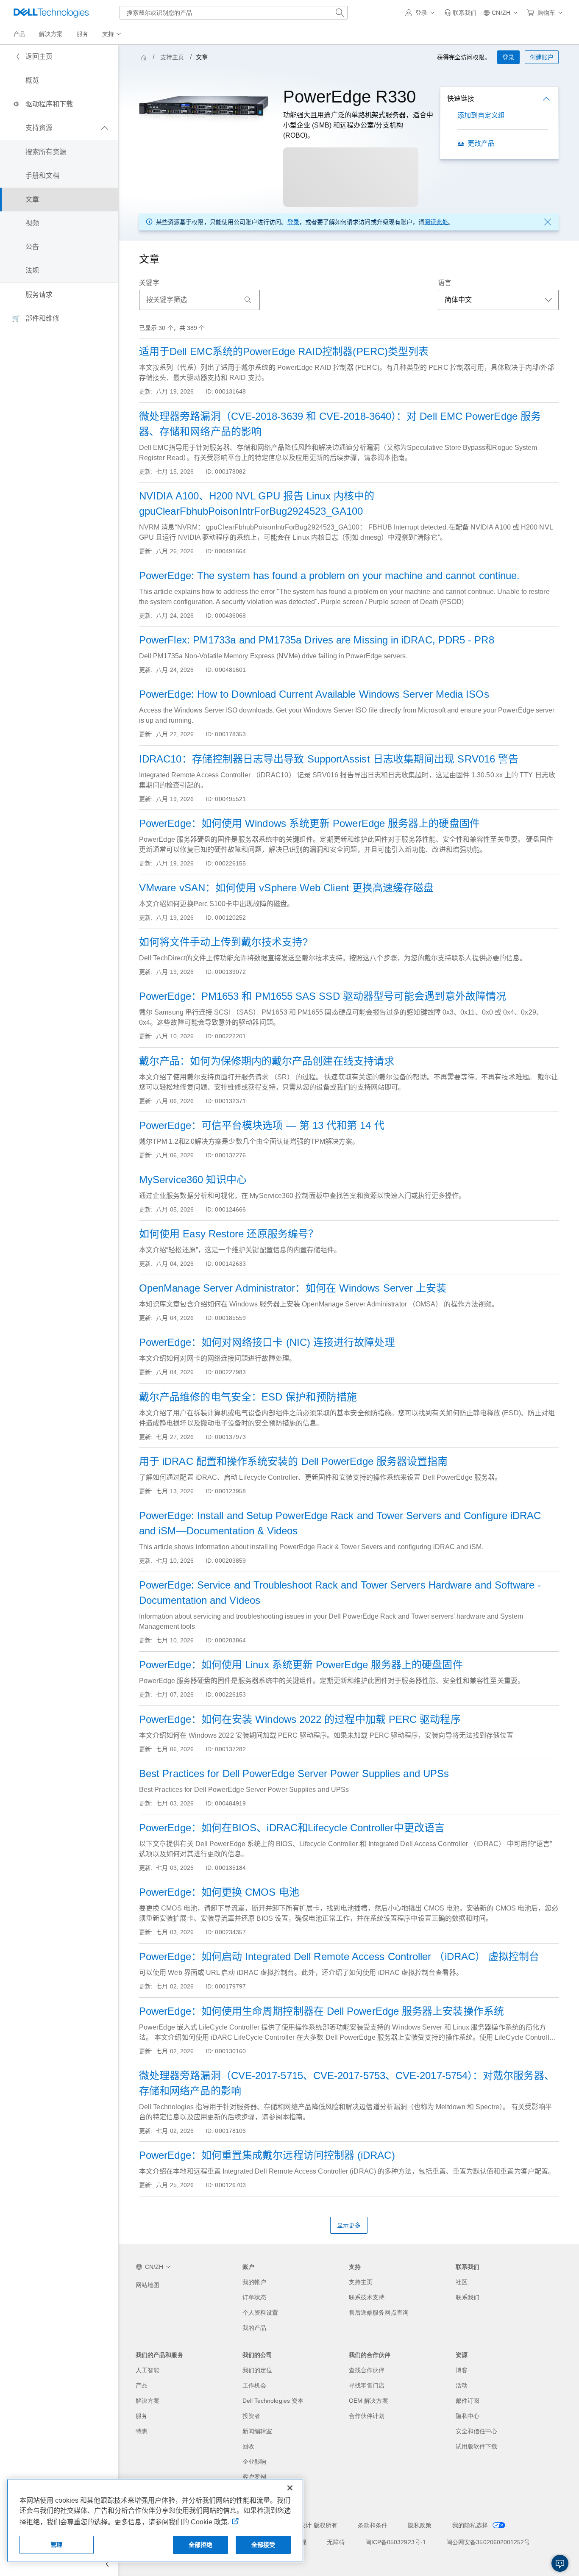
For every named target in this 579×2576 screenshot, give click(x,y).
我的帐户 (254, 2282)
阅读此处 (436, 222)
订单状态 (254, 2297)
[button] (421, 13)
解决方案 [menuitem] (51, 34)
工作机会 (254, 2385)
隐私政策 (420, 2525)
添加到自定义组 (481, 115)
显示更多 (349, 2225)
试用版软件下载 (477, 2446)
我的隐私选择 (471, 2525)
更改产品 (481, 143)
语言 (445, 283)
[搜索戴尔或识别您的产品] (340, 13)
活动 (462, 2385)
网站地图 (148, 2285)
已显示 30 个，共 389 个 (172, 328)
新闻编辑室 (257, 2431)
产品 (142, 2385)
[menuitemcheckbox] (59, 128)
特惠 (142, 2431)
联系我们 (468, 2297)
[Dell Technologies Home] (51, 13)
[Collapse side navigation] (106, 2564)
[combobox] (234, 13)
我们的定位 (257, 2370)
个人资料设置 (260, 2313)
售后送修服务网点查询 (379, 2313)
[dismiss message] (548, 222)
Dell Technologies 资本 (273, 2401)
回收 (248, 2446)
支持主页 (172, 57)
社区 (462, 2282)
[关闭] (290, 2488)
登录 (293, 222)
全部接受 (263, 2545)
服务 (142, 2416)
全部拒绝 (201, 2545)
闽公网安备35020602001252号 (488, 2542)
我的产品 (254, 2328)
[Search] (248, 300)
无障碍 (336, 2542)
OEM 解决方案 (369, 2401)
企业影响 (254, 2462)
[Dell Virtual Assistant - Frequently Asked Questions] (560, 2563)
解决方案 (148, 2401)
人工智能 (148, 2370)
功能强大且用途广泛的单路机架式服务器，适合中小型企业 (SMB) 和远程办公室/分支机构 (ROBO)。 (358, 125)
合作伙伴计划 (367, 2416)
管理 (56, 2545)
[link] (460, 13)
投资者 (251, 2416)
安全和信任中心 (477, 2431)
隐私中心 (468, 2416)
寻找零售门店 (367, 2385)
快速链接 (461, 98)
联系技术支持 (367, 2297)
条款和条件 (373, 2525)
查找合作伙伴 (367, 2370)
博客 (462, 2370)
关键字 (149, 283)
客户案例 (254, 2477)
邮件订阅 (468, 2401)
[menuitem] (112, 34)
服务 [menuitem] (83, 34)
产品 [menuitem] (19, 34)
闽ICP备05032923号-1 (396, 2542)
